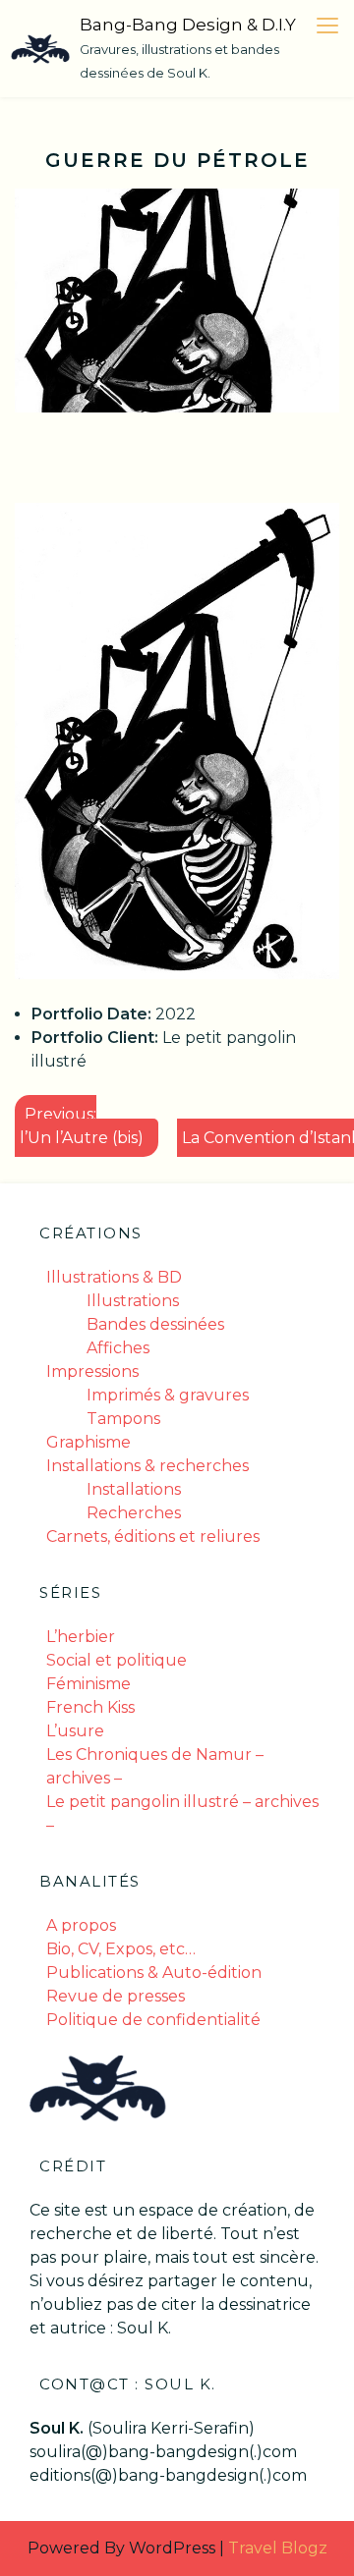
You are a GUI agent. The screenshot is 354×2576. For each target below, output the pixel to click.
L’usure (75, 1731)
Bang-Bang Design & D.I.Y (188, 25)
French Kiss (90, 1707)
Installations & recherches (147, 1466)
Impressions (92, 1371)
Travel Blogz (278, 2548)
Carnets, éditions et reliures (153, 1536)
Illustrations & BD (114, 1277)
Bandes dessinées (155, 1324)
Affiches (118, 1348)
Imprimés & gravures (168, 1395)
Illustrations (133, 1301)
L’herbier (81, 1637)
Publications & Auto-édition (154, 1973)
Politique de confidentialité (153, 2020)
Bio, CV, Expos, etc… (121, 1949)
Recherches (134, 1513)
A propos (81, 1925)
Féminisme (88, 1684)
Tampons (123, 1419)
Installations (134, 1489)
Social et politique (117, 1660)
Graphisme (88, 1442)
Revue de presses (116, 1996)
